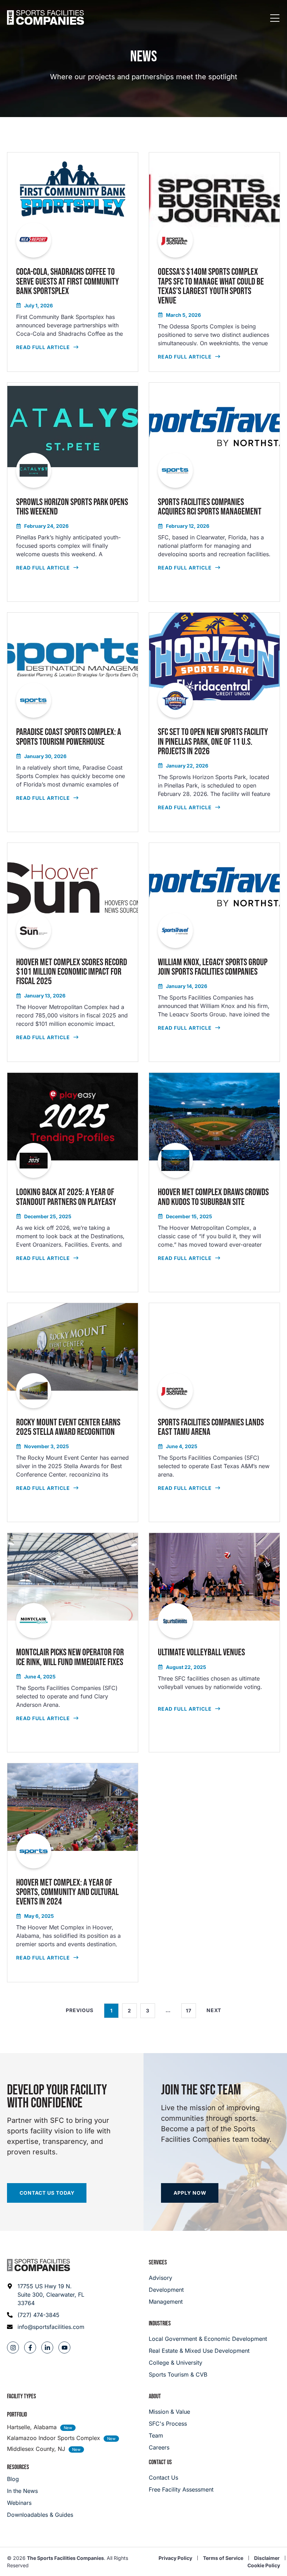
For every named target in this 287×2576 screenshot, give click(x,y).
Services (158, 2262)
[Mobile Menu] (275, 19)
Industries (160, 2323)
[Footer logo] (38, 2265)
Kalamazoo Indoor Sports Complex (54, 2438)
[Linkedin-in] (47, 2347)
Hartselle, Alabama (32, 2427)
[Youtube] (64, 2347)
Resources (18, 2467)
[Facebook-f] (30, 2347)
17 (191, 2008)
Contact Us (160, 2462)
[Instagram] (13, 2347)
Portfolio (17, 2415)
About (155, 2396)
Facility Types (22, 2396)
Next (214, 2010)
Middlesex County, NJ (36, 2449)
